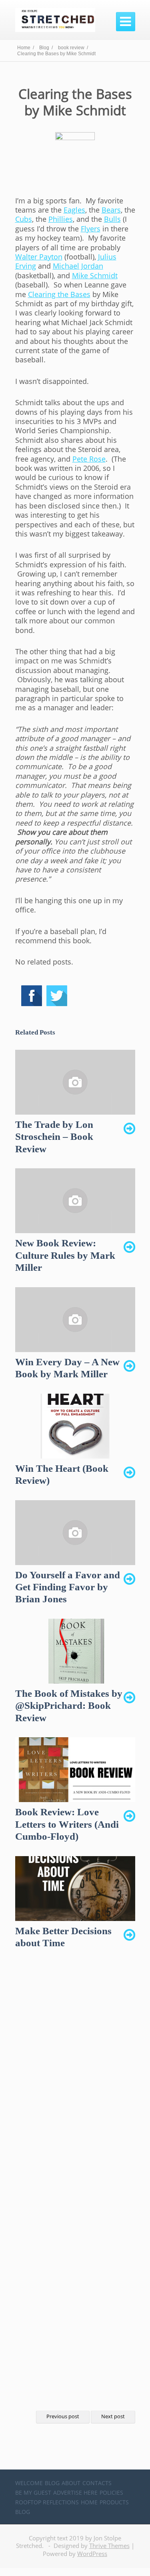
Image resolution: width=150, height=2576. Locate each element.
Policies (111, 2493)
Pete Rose (89, 459)
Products (114, 2502)
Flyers (91, 229)
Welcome (29, 2483)
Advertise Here (75, 2493)
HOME (89, 2502)
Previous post (63, 2416)
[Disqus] (75, 2082)
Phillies (61, 219)
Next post (113, 2416)
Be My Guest (33, 2493)
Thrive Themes (109, 2546)
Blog (52, 2483)
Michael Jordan (78, 266)
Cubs (24, 219)
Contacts (97, 2483)
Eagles (74, 210)
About (71, 2483)
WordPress (92, 2554)
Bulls (112, 219)
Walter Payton (39, 257)
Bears (111, 210)
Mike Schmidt (95, 275)
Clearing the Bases (59, 294)
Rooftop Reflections (47, 2502)
